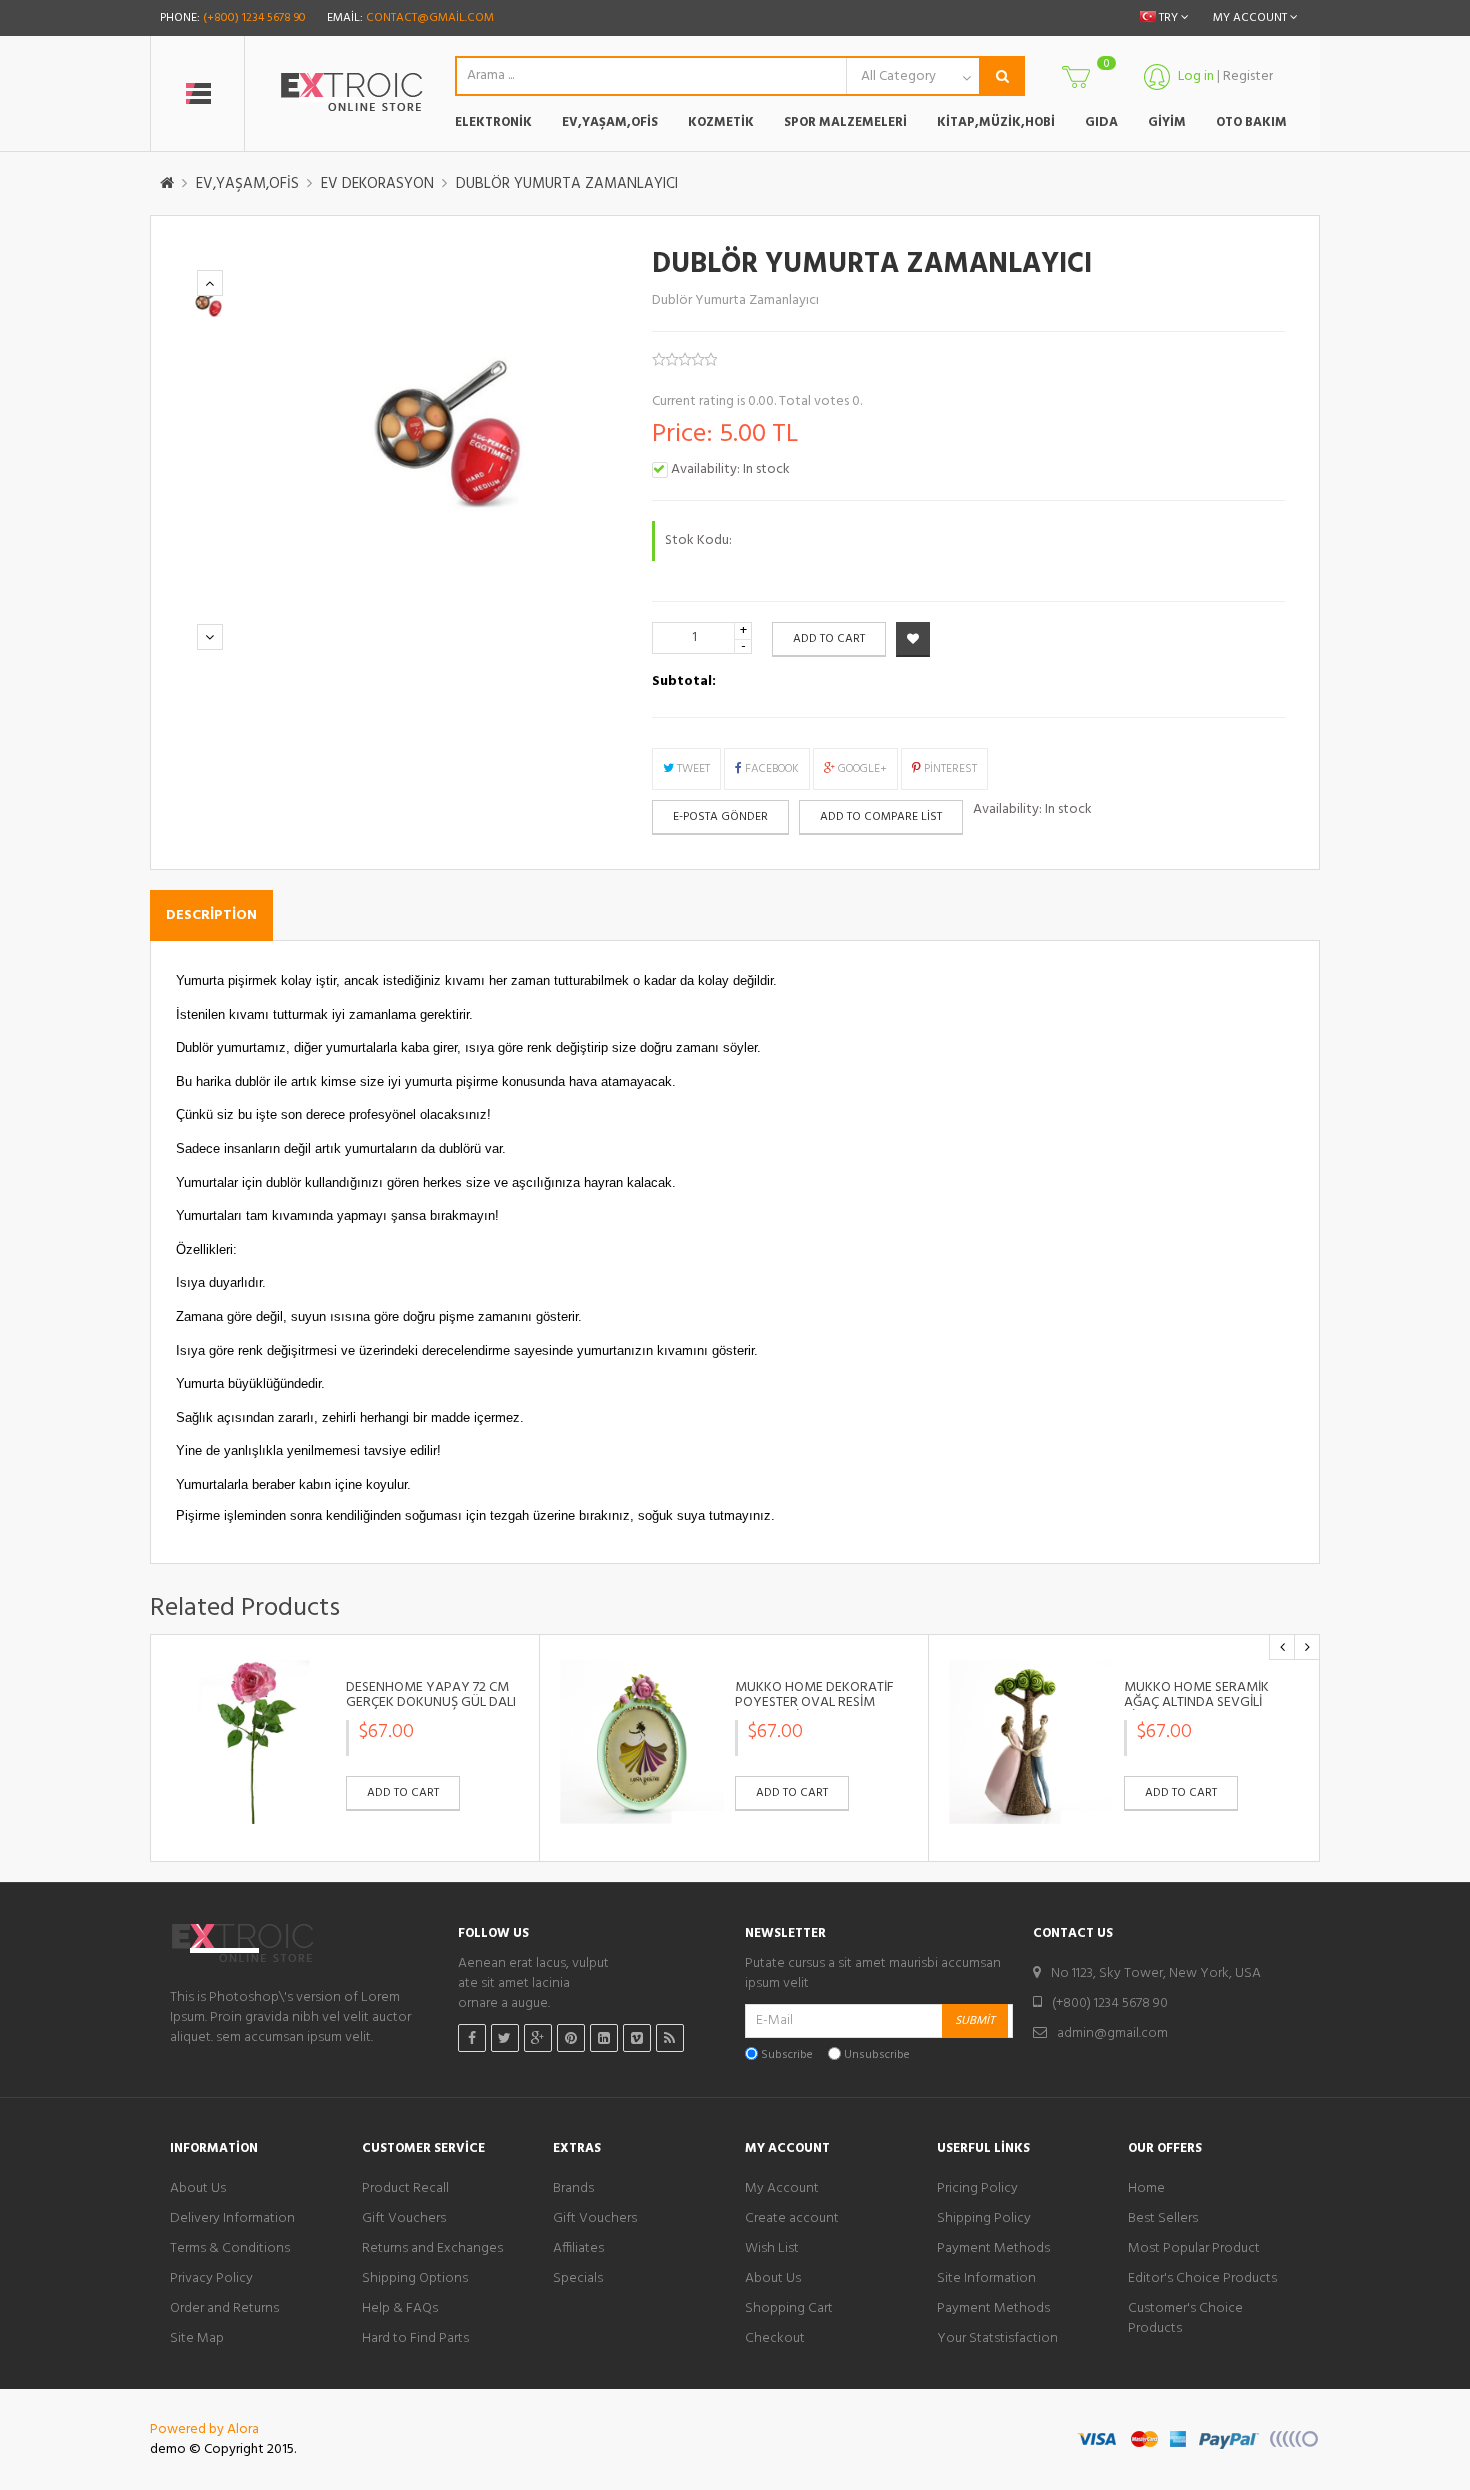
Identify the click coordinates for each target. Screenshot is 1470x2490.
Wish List (772, 2249)
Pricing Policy (977, 2189)
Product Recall (405, 2189)
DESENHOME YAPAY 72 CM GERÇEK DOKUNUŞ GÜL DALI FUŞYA (431, 1703)
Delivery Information (232, 2219)
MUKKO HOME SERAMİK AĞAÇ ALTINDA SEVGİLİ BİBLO (1196, 1703)
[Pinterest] (571, 2038)
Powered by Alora (204, 2429)
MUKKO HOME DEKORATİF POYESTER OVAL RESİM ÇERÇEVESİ (814, 1703)
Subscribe (787, 2055)
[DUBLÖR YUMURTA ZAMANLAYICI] (208, 303)
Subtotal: (684, 682)
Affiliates (578, 2249)
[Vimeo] (637, 2038)
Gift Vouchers (404, 2219)
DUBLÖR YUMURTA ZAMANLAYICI (567, 184)
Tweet (692, 769)
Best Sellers (1163, 2219)
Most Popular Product (1194, 2249)
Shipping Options (415, 2279)
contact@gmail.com (430, 18)
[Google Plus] (538, 2038)
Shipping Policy (984, 2219)
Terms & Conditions (230, 2249)
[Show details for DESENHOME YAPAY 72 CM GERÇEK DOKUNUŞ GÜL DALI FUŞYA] (253, 1742)
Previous (210, 283)
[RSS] (670, 2038)
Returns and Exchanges (432, 2249)
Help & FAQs (400, 2309)
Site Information (986, 2279)
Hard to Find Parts (415, 2339)
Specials (578, 2279)
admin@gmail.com (1112, 2033)
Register (1248, 76)
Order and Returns (224, 2309)
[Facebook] (472, 2038)
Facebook (770, 769)
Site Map (197, 2339)
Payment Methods (993, 2249)
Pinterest (949, 769)
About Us (198, 2189)
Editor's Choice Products (1202, 2279)
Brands (573, 2189)
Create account (792, 2219)
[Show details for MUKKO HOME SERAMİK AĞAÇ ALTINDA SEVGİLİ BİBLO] (1031, 1742)
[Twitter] (505, 2038)
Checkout (775, 2339)
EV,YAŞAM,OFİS (247, 184)
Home (1146, 2189)
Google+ (861, 769)
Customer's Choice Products (1185, 2319)
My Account (782, 2189)
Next (210, 637)
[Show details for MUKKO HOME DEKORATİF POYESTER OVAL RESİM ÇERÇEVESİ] (642, 1742)
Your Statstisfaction (997, 2339)
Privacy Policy (211, 2279)
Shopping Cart (789, 2309)
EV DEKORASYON (377, 184)
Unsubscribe (877, 2055)
